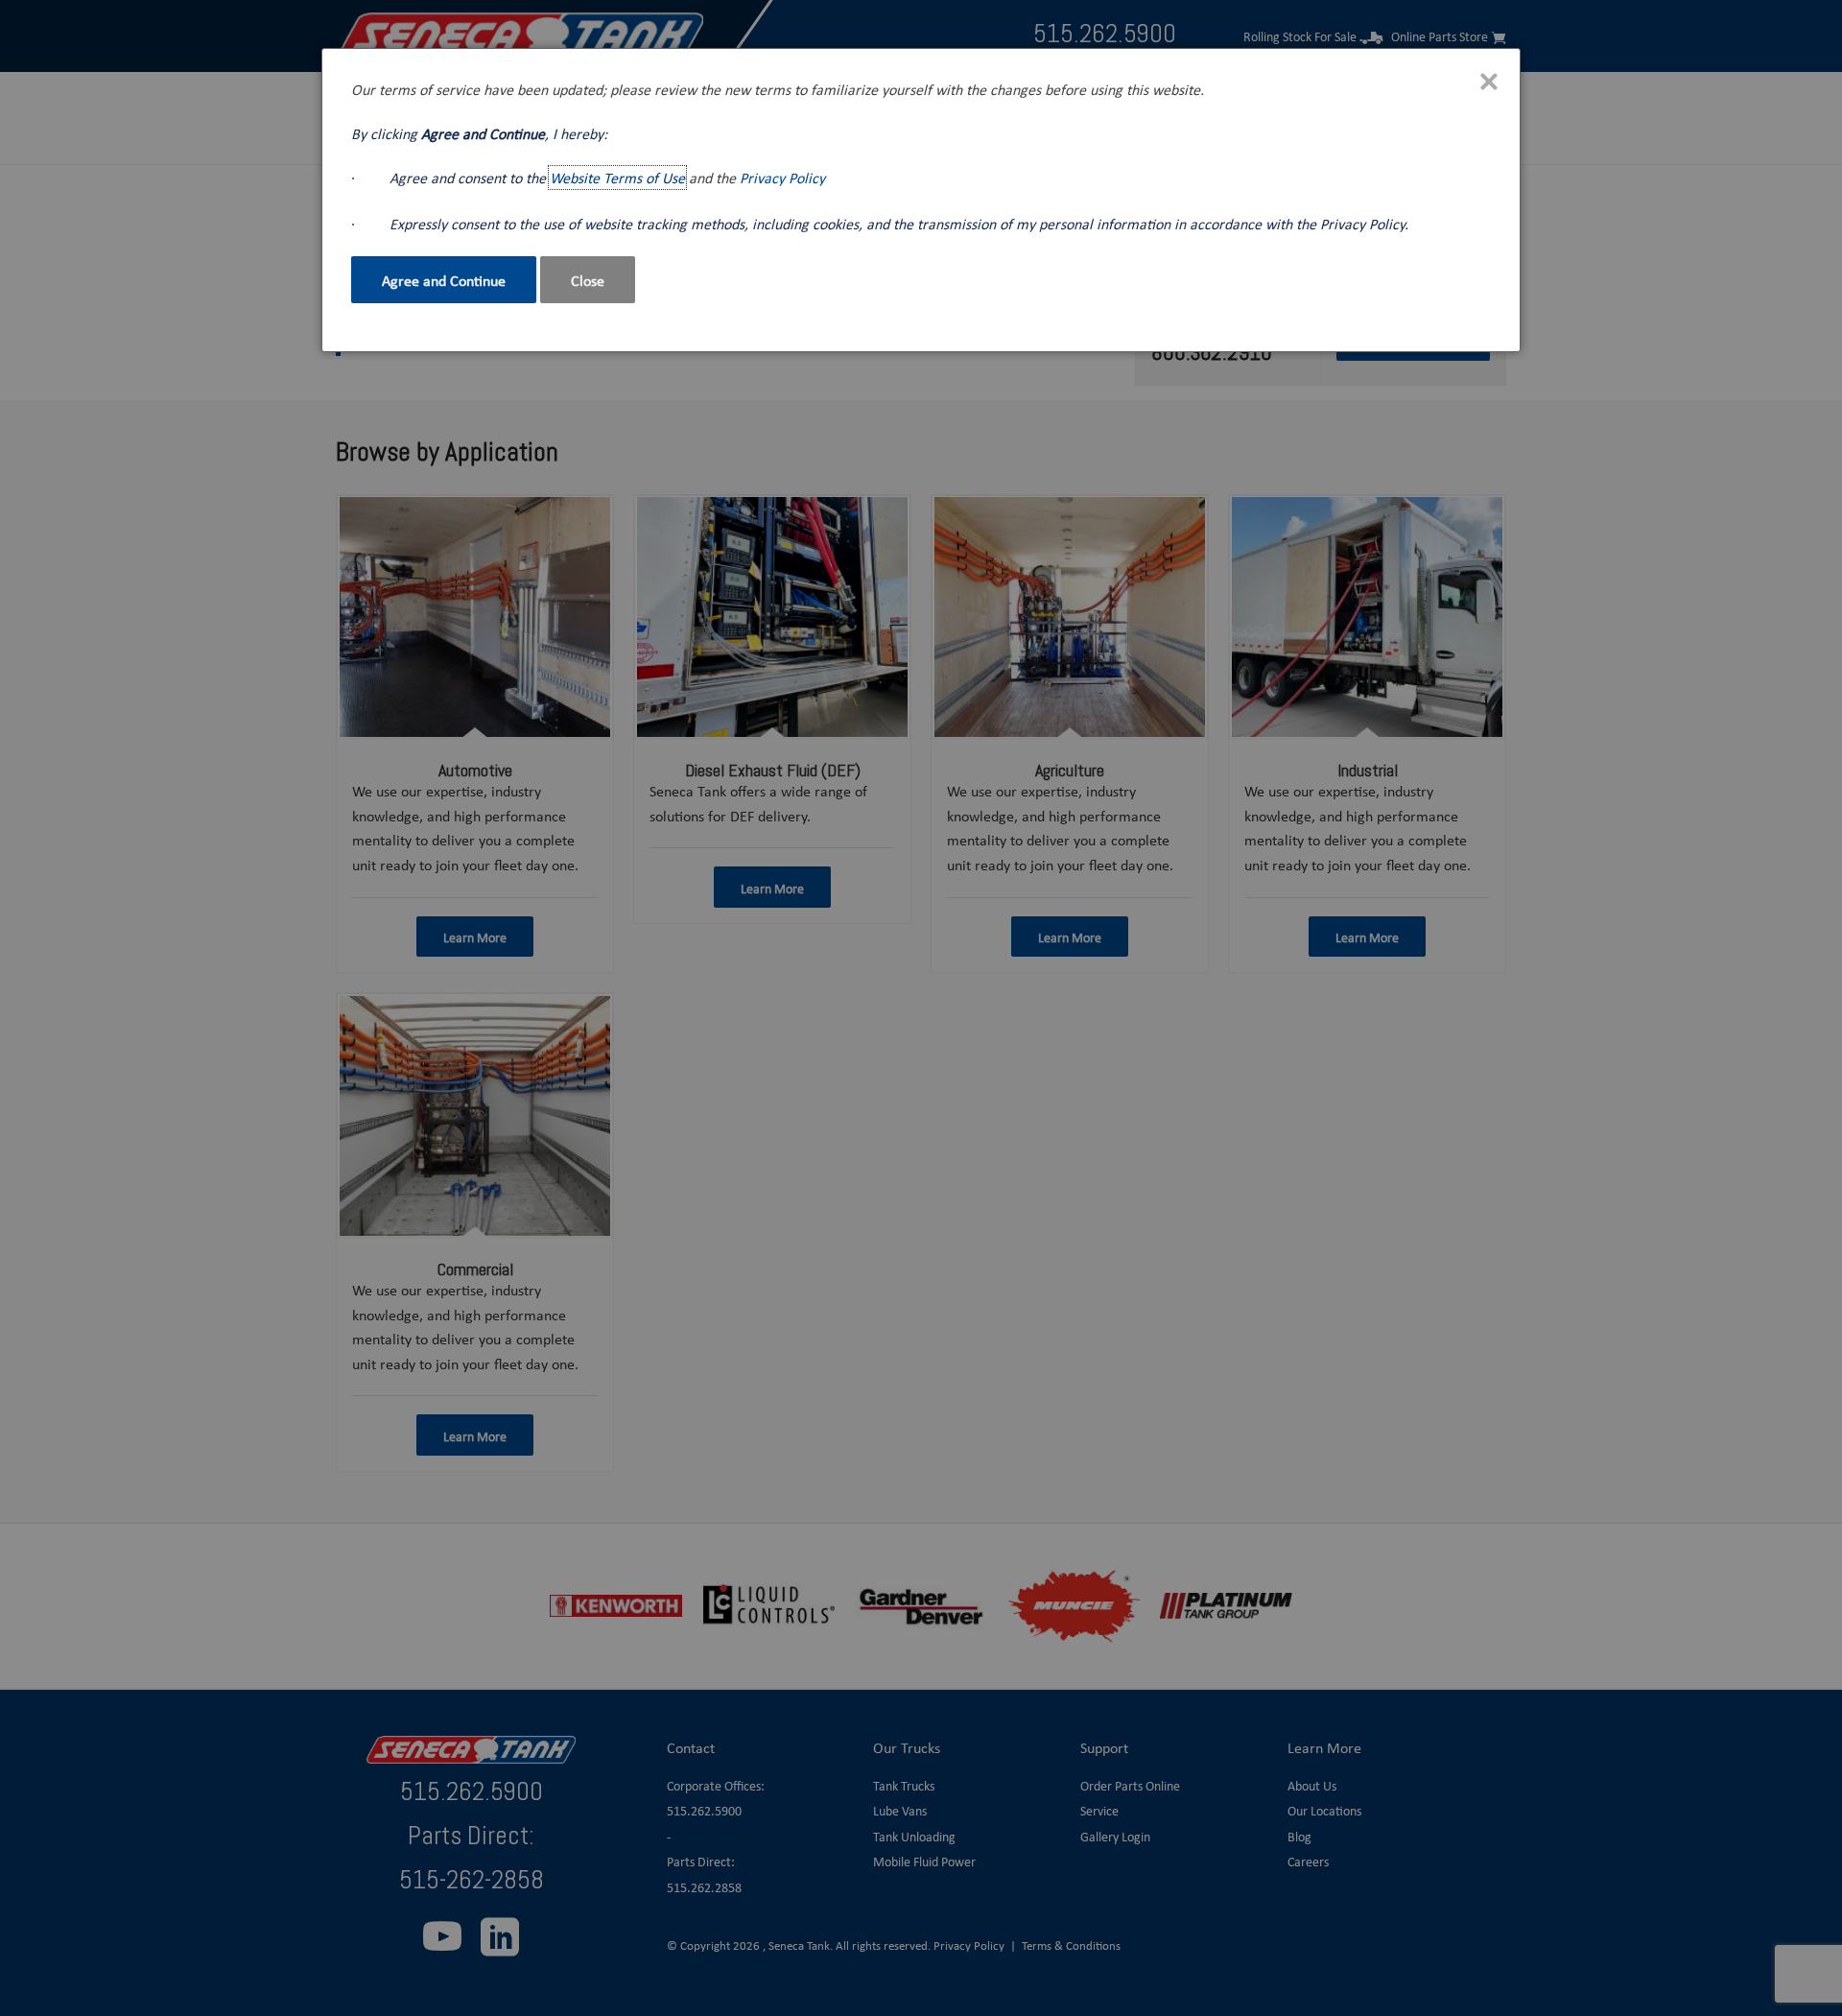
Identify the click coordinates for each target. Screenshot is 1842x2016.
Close (588, 280)
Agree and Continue (444, 280)
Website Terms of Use (617, 178)
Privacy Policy (782, 178)
